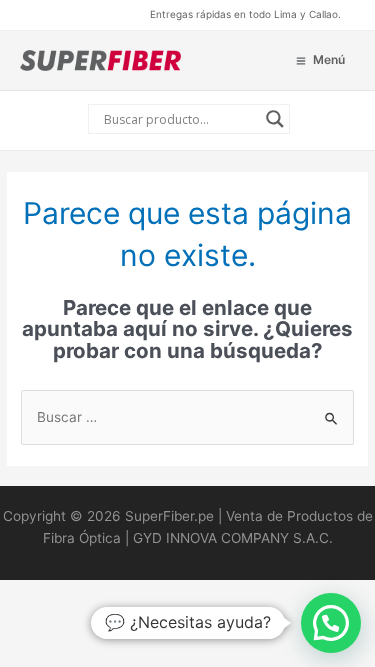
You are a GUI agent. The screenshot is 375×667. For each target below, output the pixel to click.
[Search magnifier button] (275, 119)
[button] (331, 623)
